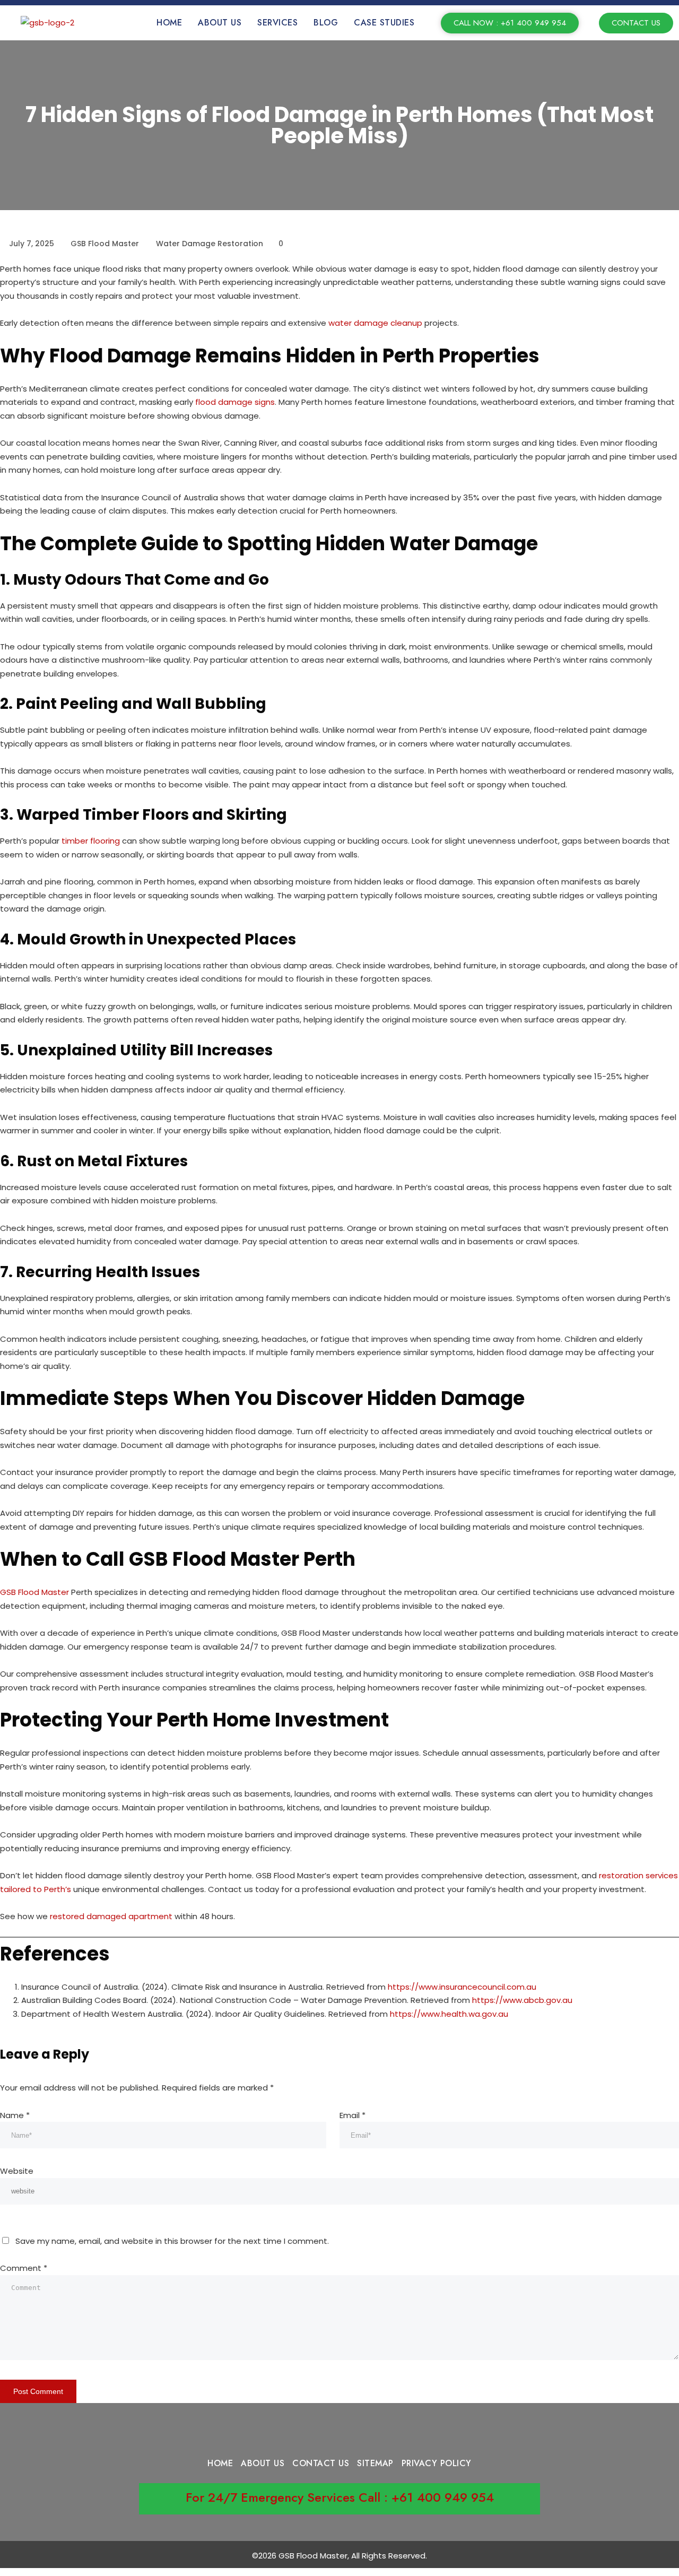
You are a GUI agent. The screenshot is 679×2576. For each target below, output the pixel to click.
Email (352, 2115)
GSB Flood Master (34, 1592)
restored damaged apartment (111, 1916)
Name (15, 2115)
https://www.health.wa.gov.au (449, 2014)
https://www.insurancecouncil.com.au (462, 1987)
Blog (326, 23)
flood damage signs (235, 402)
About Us (220, 23)
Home (169, 23)
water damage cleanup (375, 323)
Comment (24, 2268)
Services (277, 23)
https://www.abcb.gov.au (522, 2000)
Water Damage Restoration (210, 244)
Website (17, 2171)
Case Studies (384, 23)
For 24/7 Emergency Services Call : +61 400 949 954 (340, 2497)
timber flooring (92, 841)
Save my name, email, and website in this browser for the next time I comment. (172, 2241)
